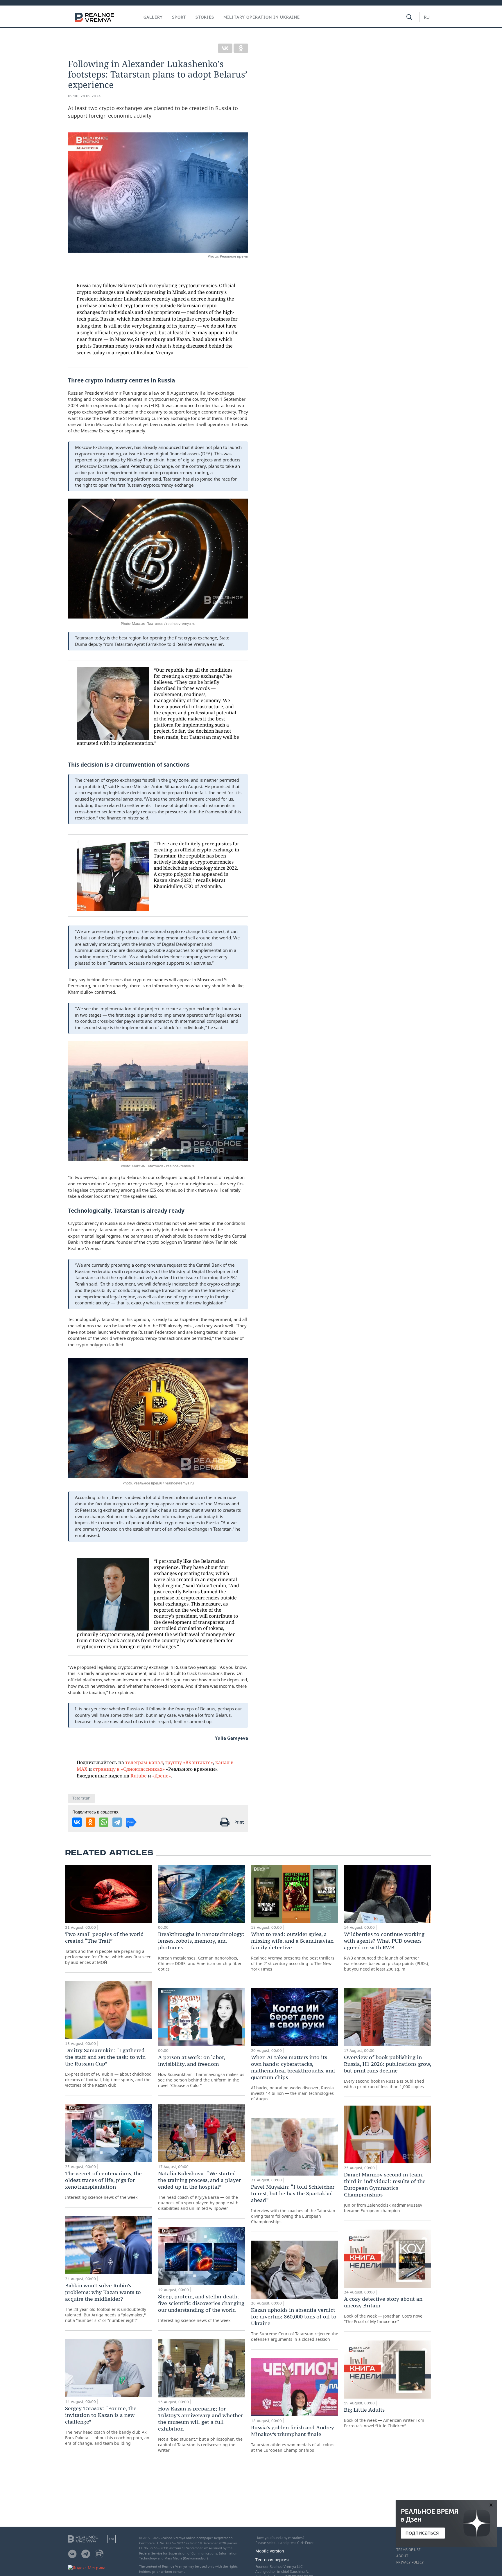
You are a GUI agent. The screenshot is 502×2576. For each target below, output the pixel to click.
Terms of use (408, 2550)
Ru (427, 17)
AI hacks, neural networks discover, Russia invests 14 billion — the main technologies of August (293, 2078)
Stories (205, 17)
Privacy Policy (410, 2562)
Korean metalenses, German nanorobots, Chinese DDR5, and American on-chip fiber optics (201, 1951)
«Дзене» (162, 1776)
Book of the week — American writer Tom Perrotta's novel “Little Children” (384, 2417)
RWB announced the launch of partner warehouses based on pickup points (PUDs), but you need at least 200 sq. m (387, 1951)
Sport (179, 17)
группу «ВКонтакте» (189, 1762)
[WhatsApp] (104, 1822)
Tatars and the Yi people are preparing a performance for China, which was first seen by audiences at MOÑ (108, 1948)
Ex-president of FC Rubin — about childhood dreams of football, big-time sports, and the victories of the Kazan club (108, 2067)
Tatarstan (81, 1798)
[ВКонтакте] (225, 48)
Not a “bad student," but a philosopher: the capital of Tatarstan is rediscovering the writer (200, 2429)
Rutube (139, 1776)
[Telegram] (117, 1822)
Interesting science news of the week (103, 2185)
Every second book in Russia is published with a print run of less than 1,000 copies (388, 2072)
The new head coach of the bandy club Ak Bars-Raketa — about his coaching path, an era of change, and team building (107, 2425)
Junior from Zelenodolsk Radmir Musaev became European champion (385, 2192)
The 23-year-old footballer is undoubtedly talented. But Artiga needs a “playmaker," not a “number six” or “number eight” (106, 2303)
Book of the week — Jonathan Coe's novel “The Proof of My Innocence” (384, 2310)
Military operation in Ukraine (262, 17)
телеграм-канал (144, 1762)
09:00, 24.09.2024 (84, 96)
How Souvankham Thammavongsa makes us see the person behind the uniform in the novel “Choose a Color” (201, 2071)
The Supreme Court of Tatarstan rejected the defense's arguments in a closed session (295, 2324)
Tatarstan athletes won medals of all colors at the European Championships (293, 2439)
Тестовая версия (272, 2560)
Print (239, 1822)
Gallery (153, 17)
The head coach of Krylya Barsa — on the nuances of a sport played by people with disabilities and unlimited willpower (199, 2191)
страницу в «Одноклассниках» (129, 1769)
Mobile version (270, 2551)
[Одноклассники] (241, 48)
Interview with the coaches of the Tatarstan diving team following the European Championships (293, 2204)
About (402, 2556)
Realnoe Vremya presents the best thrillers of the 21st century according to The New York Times (293, 1951)
